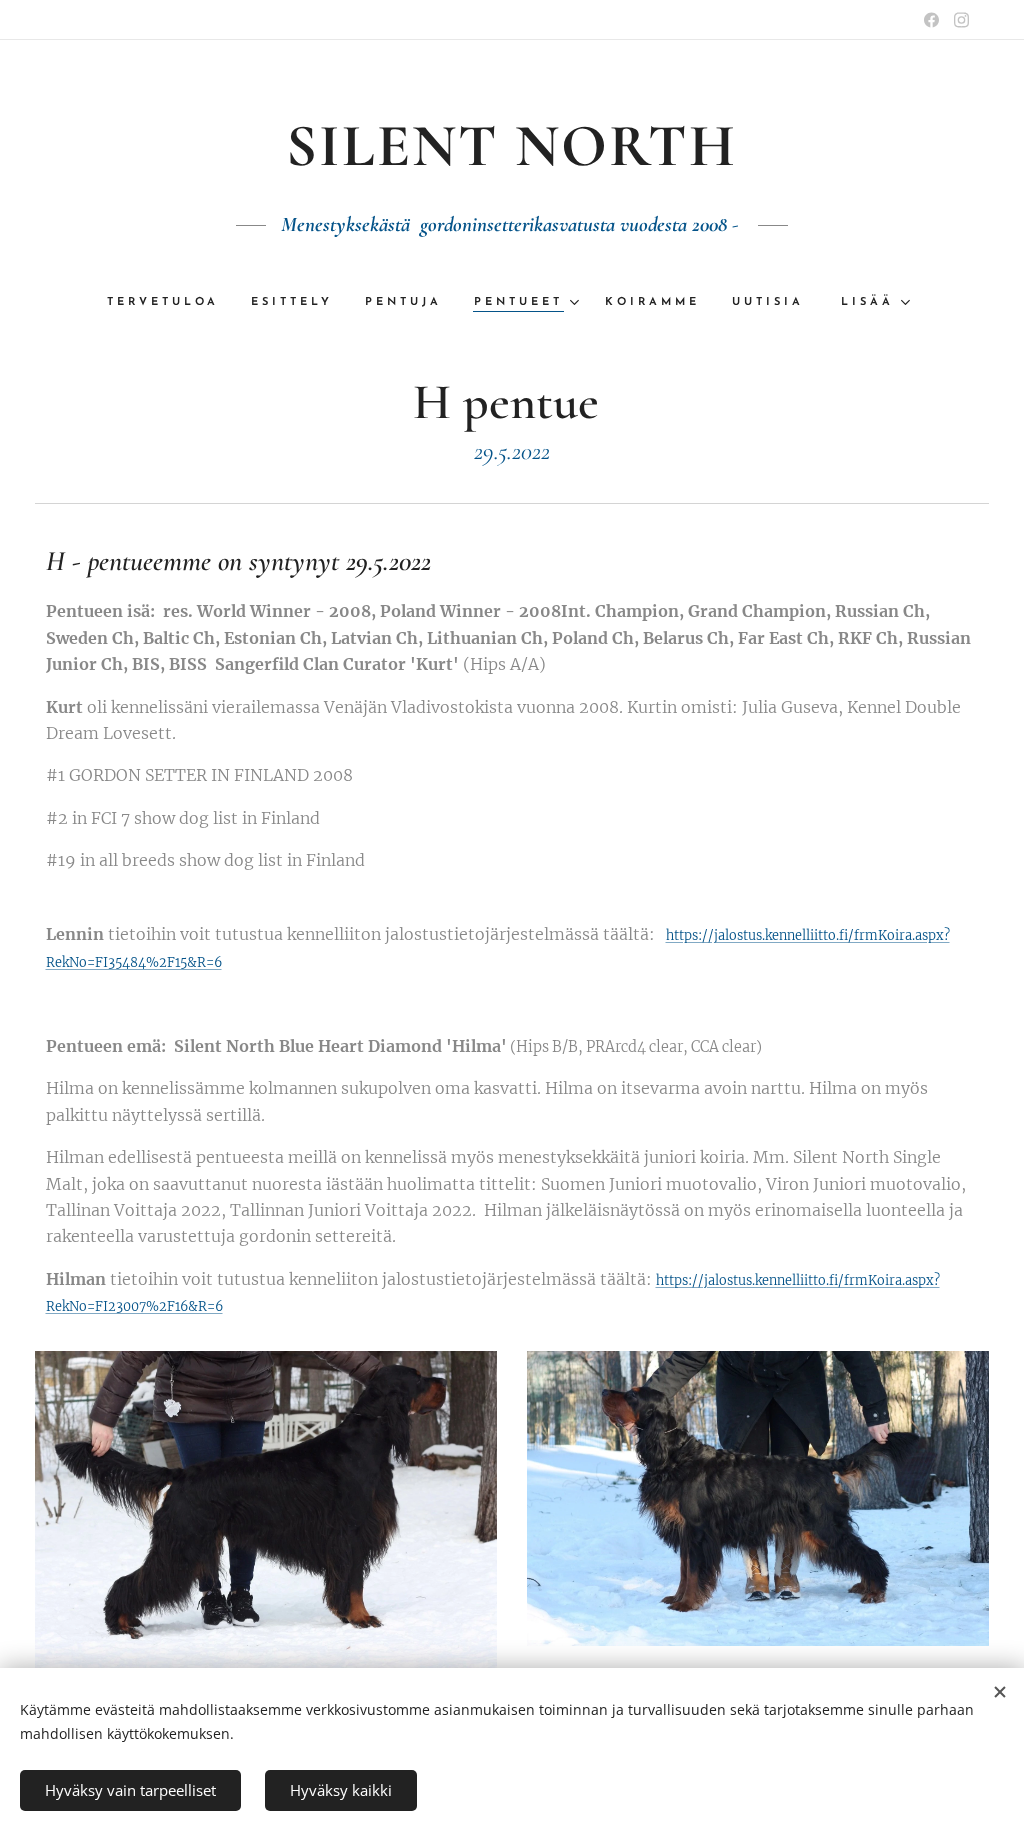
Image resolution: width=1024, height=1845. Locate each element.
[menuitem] (171, 303)
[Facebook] (931, 20)
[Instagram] (961, 20)
